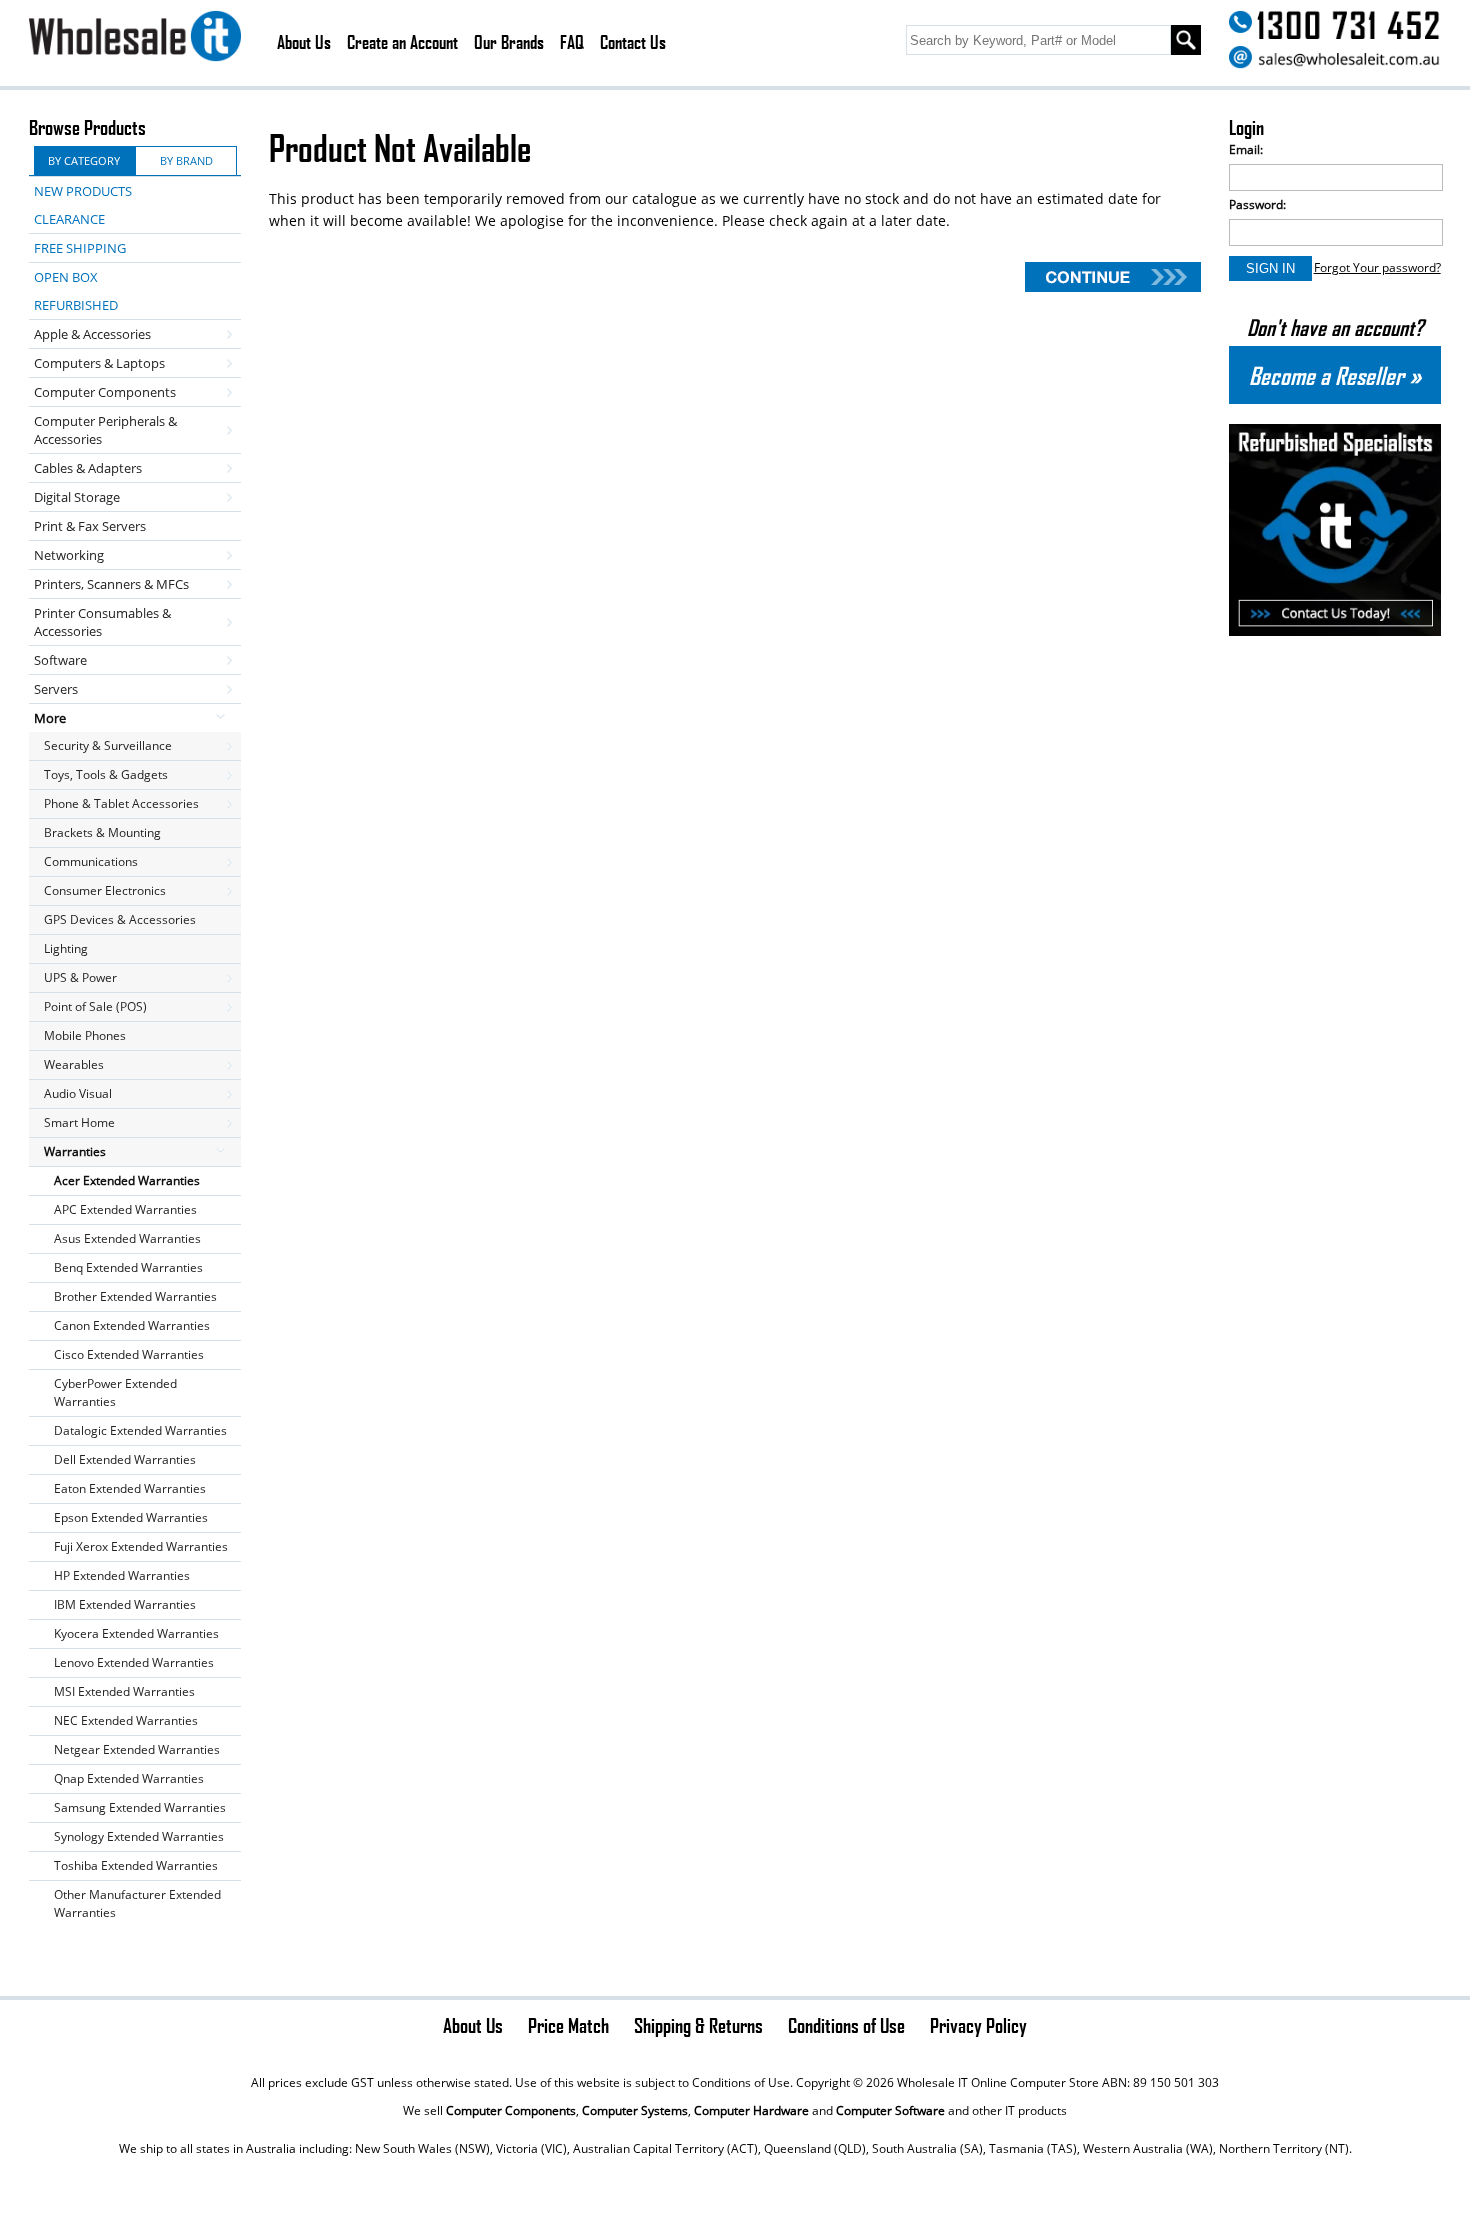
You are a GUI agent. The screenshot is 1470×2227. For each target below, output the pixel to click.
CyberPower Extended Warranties (115, 1392)
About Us (304, 42)
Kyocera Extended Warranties (136, 1633)
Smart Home (79, 1122)
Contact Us (633, 42)
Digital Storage (77, 497)
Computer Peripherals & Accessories (105, 430)
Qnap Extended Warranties (129, 1778)
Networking (69, 555)
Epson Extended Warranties (131, 1517)
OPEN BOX (66, 277)
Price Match (568, 2025)
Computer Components (105, 392)
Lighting (66, 948)
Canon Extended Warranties (132, 1325)
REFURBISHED (76, 305)
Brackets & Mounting (102, 832)
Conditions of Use (846, 2025)
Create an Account (402, 42)
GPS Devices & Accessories (120, 919)
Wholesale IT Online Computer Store (998, 2082)
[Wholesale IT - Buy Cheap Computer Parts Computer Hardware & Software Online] (135, 39)
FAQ (572, 42)
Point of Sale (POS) (95, 1006)
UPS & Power (80, 977)
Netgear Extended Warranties (137, 1749)
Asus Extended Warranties (127, 1238)
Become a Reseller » (1335, 374)
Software (60, 660)
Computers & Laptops (99, 363)
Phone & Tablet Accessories (121, 803)
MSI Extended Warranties (124, 1691)
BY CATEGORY (84, 160)
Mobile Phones (85, 1035)
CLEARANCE (69, 219)
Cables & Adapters (88, 468)
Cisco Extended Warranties (129, 1354)
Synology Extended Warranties (139, 1836)
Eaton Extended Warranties (130, 1488)
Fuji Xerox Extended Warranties (141, 1546)
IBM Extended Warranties (125, 1604)
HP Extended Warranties (122, 1575)
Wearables (74, 1064)
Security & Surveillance (108, 745)
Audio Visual (78, 1093)
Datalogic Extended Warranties (140, 1430)
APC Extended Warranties (125, 1209)
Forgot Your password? (1377, 267)
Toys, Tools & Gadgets (106, 774)
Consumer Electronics (105, 890)
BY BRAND (186, 160)
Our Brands (509, 42)
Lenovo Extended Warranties (134, 1662)
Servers (56, 689)
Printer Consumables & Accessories (102, 622)
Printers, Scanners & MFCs (111, 584)
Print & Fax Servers (90, 526)
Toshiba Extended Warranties (136, 1865)
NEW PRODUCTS (83, 191)
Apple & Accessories (92, 334)
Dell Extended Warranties (125, 1459)
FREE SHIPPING (80, 248)
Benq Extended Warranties (128, 1267)
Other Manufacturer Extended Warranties (137, 1903)
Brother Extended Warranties (135, 1296)
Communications (91, 861)
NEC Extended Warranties (126, 1720)
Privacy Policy (978, 2025)
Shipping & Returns (698, 2025)
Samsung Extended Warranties (140, 1807)
